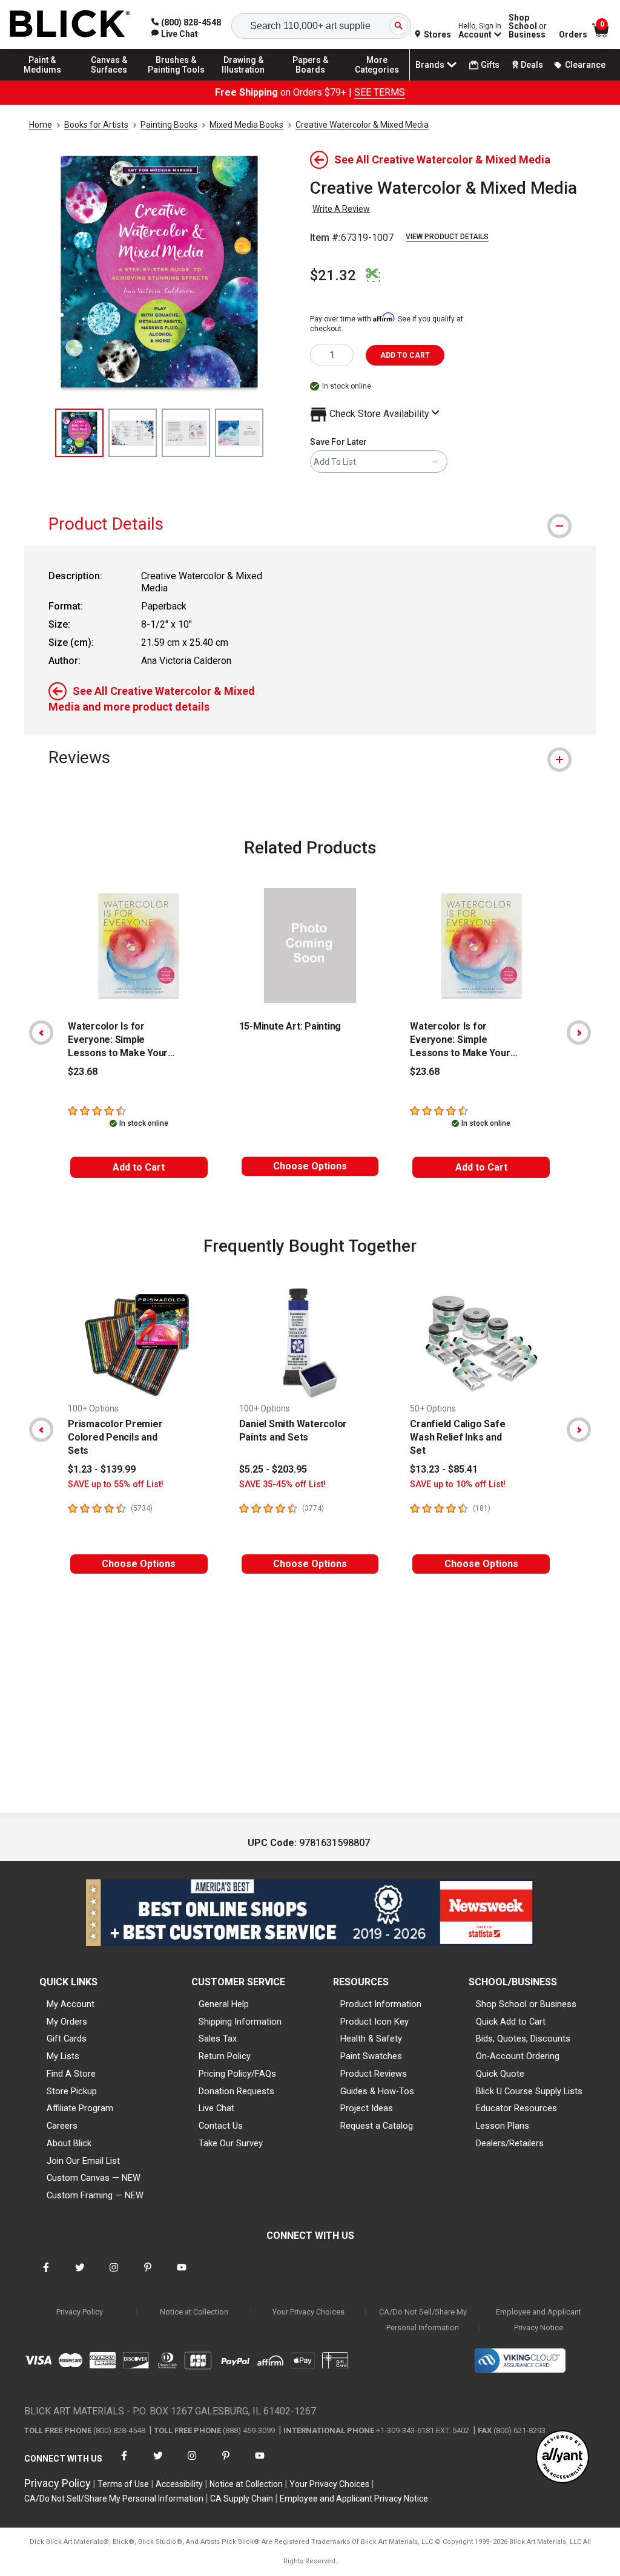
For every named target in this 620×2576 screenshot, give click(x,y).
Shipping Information (240, 2022)
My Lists (63, 2056)
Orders (573, 34)
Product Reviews (374, 2074)
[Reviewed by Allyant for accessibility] (562, 2458)
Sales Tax (218, 2039)
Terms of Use (123, 2484)
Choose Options (310, 1166)
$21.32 (333, 275)
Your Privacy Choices (308, 2312)
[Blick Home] (70, 25)
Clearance (585, 65)
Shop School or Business (526, 2004)
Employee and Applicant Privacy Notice (539, 2320)
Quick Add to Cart (511, 2022)
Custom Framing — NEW (95, 2195)
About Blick (69, 2143)
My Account (71, 2004)
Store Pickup (72, 2091)
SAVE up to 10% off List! (458, 1484)
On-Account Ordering (518, 2056)
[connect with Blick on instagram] (114, 2275)
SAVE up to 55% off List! (116, 1484)
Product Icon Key (374, 2022)
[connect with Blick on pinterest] (148, 2275)
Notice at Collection (194, 2312)
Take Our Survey (231, 2143)
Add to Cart (139, 1167)
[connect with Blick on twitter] (80, 2275)
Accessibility (179, 2484)
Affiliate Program (80, 2108)
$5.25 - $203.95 (273, 1469)
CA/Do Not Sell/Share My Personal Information (423, 2320)
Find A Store (71, 2074)
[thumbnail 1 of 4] (79, 433)
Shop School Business (528, 26)
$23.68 (83, 1072)
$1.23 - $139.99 (102, 1469)
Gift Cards (67, 2039)
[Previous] (41, 1033)
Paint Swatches (371, 2056)
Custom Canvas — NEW (94, 2178)
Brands (430, 65)
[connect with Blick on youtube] (182, 2275)
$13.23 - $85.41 (444, 1469)
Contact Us (221, 2126)
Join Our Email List (83, 2161)
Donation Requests (236, 2091)
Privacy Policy (80, 2312)
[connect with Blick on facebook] (46, 2275)
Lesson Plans (503, 2126)
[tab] (310, 524)
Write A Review (341, 209)
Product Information (381, 2004)
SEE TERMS (380, 92)
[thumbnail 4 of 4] (239, 433)
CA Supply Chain (242, 2499)
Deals (532, 65)
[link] (175, 34)
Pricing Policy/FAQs (237, 2074)
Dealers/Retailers (510, 2143)
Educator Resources (516, 2108)
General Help (224, 2004)
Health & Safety (371, 2039)
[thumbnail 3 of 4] (186, 433)
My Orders (67, 2022)
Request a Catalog (377, 2126)
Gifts (490, 65)
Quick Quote (500, 2074)
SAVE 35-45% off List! (282, 1484)
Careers (62, 2126)
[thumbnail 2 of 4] (133, 433)
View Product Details (447, 237)
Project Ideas (367, 2108)
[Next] (579, 1033)
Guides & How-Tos (377, 2091)
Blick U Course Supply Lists (529, 2091)
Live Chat (216, 2108)
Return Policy (225, 2056)
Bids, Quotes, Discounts (523, 2039)
